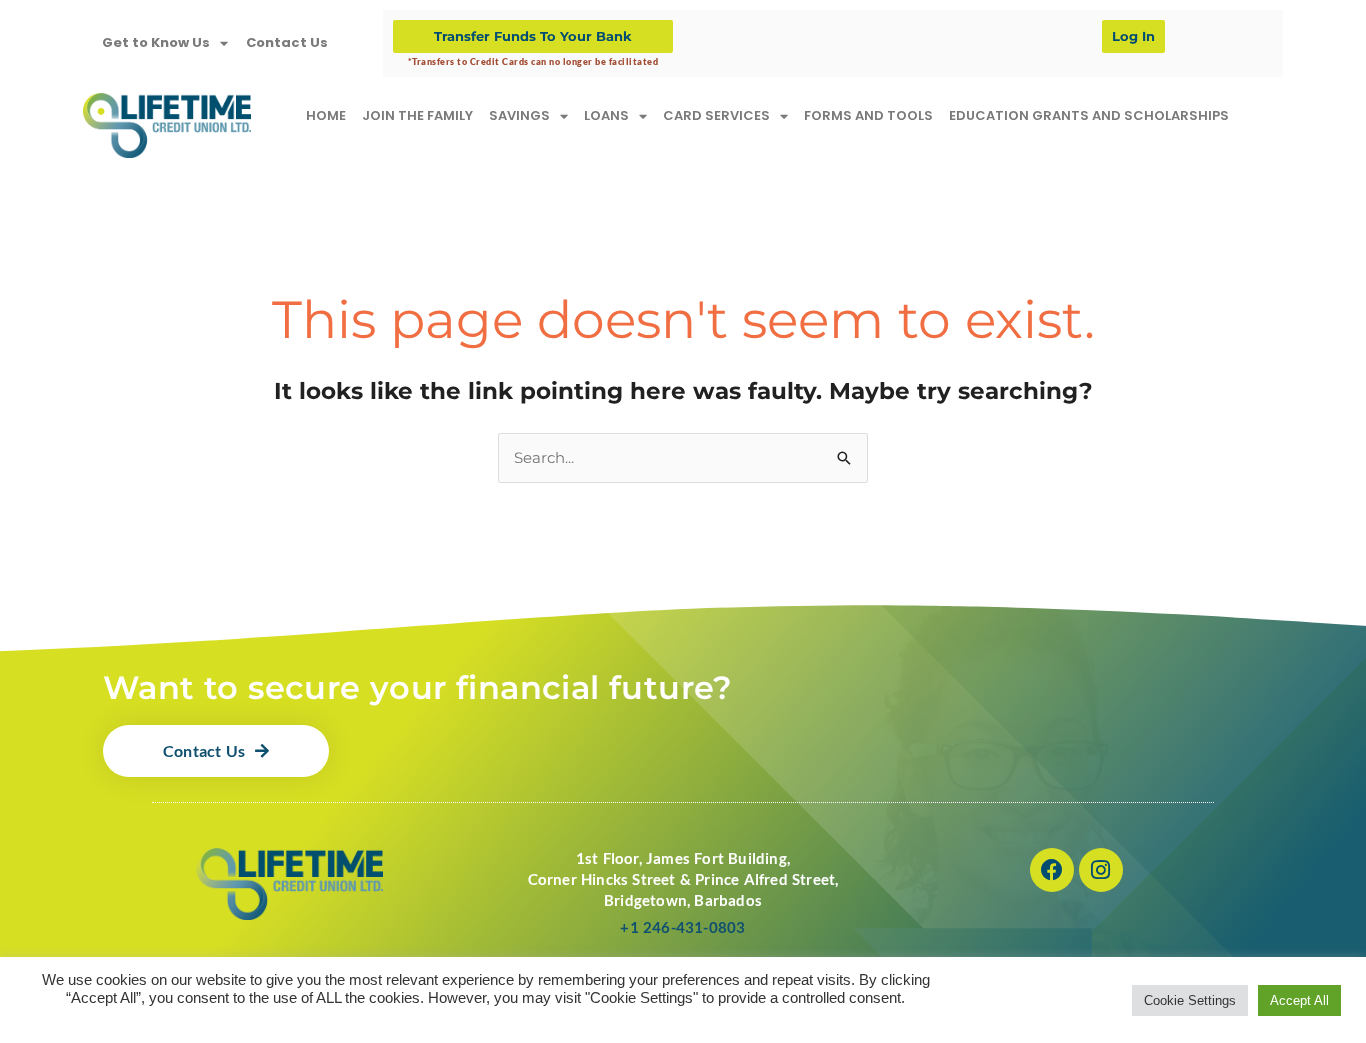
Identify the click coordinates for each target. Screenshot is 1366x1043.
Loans (606, 115)
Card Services (716, 115)
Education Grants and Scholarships (1089, 115)
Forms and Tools (868, 115)
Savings (519, 115)
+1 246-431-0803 (682, 927)
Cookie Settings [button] (1190, 1000)
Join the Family (417, 115)
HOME (326, 115)
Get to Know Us (156, 42)
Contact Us (287, 42)
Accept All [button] (1299, 1000)
